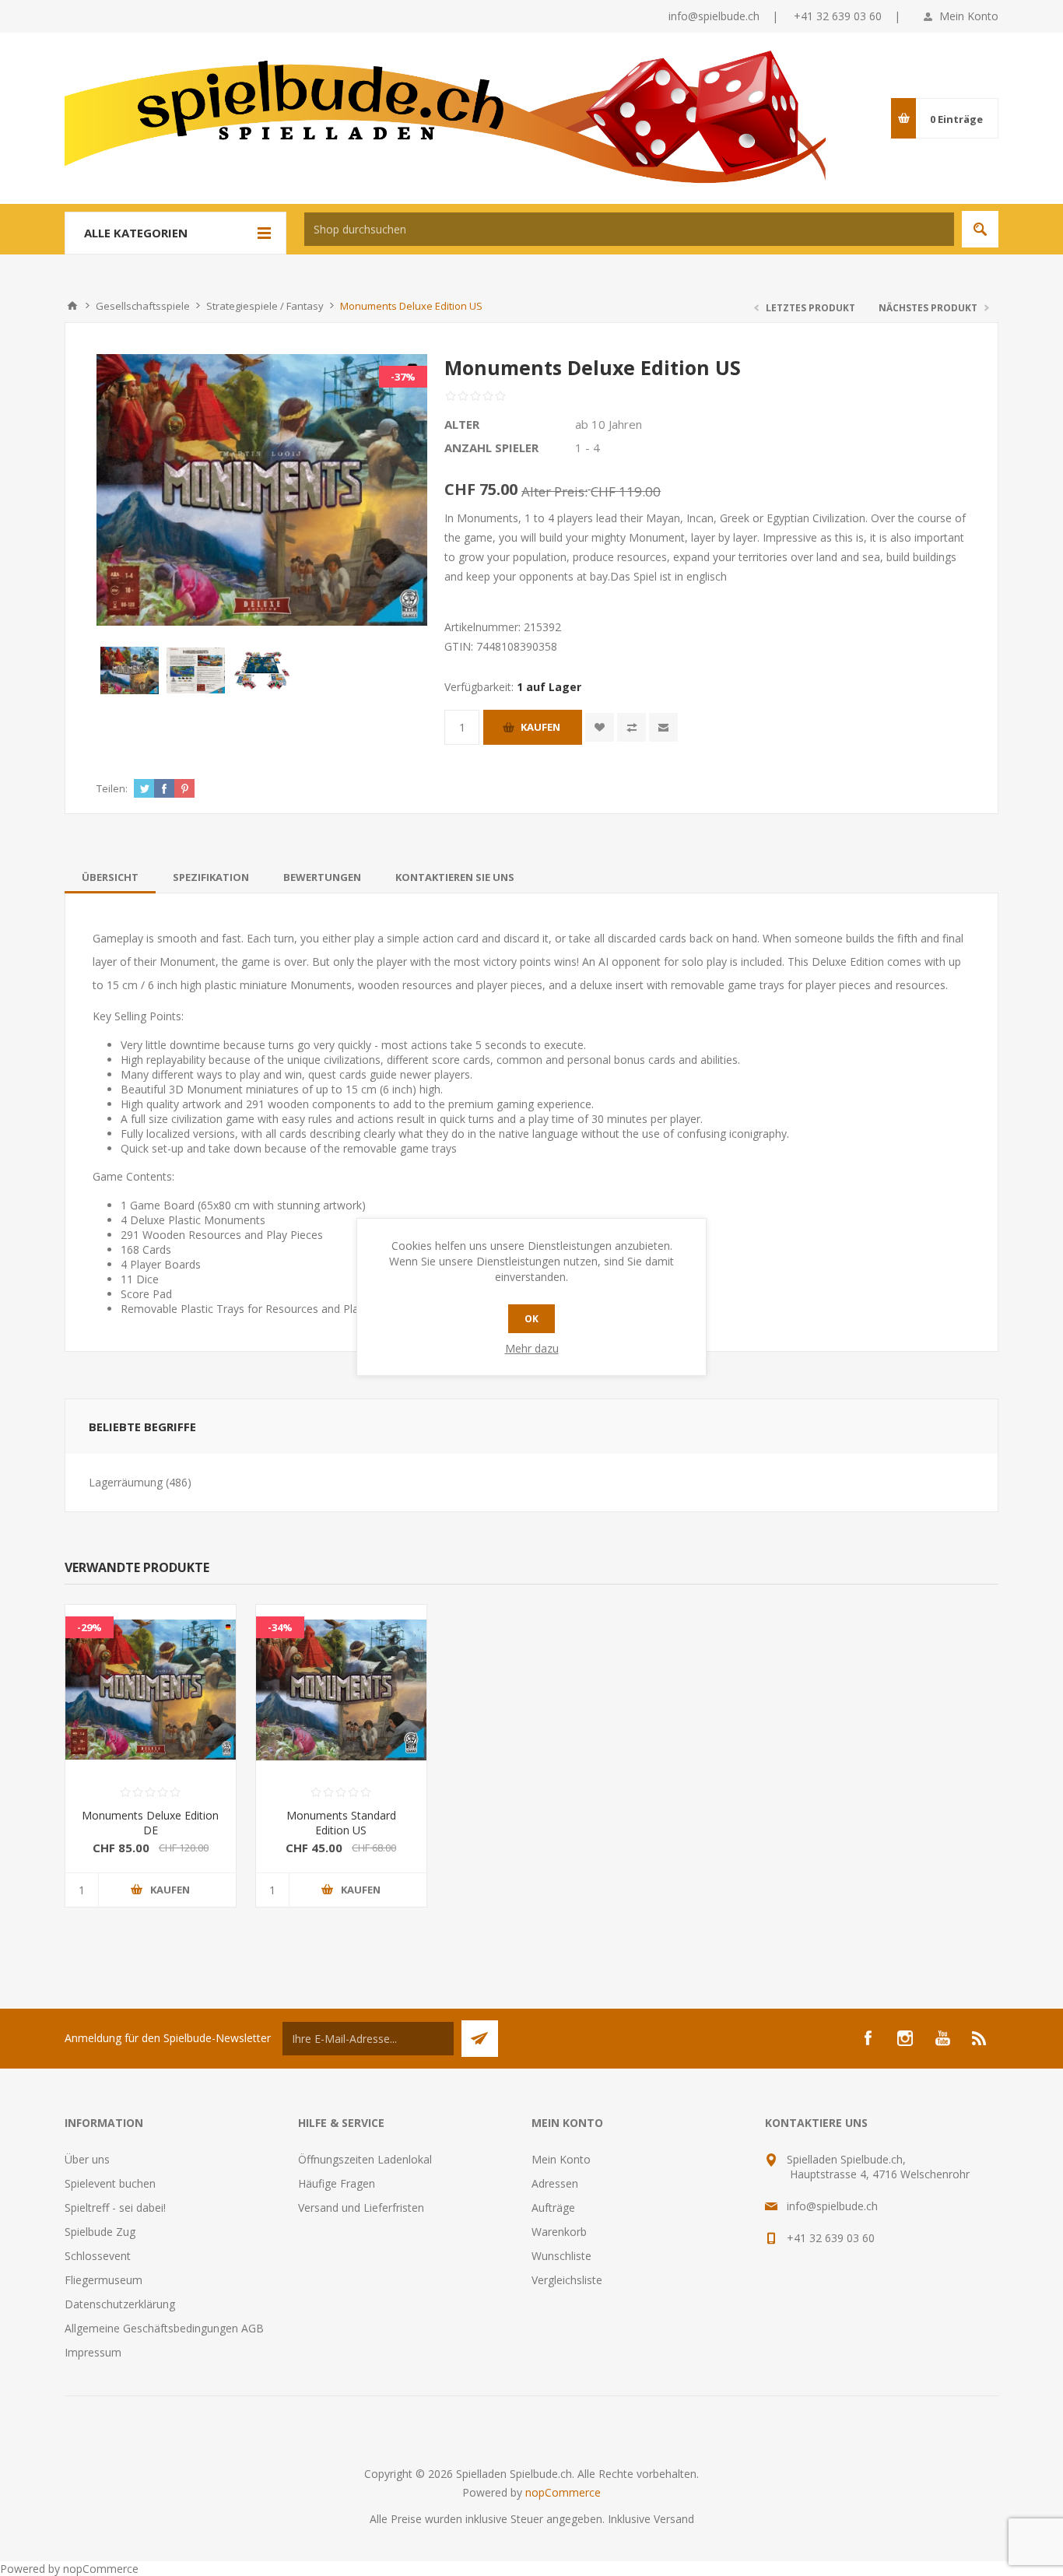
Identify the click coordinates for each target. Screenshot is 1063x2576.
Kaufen (540, 727)
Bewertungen (322, 877)
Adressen (555, 2183)
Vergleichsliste (567, 2280)
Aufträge (553, 2207)
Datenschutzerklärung (120, 2304)
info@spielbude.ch (714, 16)
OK (531, 1319)
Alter (462, 424)
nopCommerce (563, 2492)
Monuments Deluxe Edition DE (150, 1823)
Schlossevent (98, 2256)
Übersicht (110, 877)
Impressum (93, 2352)
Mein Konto (969, 16)
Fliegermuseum (103, 2280)
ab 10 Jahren (609, 424)
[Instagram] (905, 2038)
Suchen (980, 229)
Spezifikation (211, 877)
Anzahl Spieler (491, 447)
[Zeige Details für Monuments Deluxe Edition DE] (151, 1690)
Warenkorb (559, 2232)
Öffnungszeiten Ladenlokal (365, 2159)
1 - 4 (588, 447)
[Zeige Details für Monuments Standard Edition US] (341, 1690)
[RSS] (980, 2038)
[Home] (72, 306)
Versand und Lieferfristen (361, 2207)
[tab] (110, 877)
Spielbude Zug (100, 2232)
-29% (89, 1627)
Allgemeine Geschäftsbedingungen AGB (164, 2328)
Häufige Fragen (337, 2183)
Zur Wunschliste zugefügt (600, 727)
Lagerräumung (126, 1482)
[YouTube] (942, 2038)
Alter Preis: (554, 491)
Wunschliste (561, 2256)
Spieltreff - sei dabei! (115, 2207)
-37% (403, 377)
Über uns (87, 2159)
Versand (674, 2519)
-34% (280, 1627)
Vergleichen (631, 727)
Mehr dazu (532, 1348)
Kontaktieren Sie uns (455, 877)
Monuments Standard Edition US (341, 1823)
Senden (480, 2039)
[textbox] (629, 229)
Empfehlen (663, 727)
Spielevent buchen (110, 2183)
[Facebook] (868, 2038)
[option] (130, 670)
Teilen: (112, 788)
